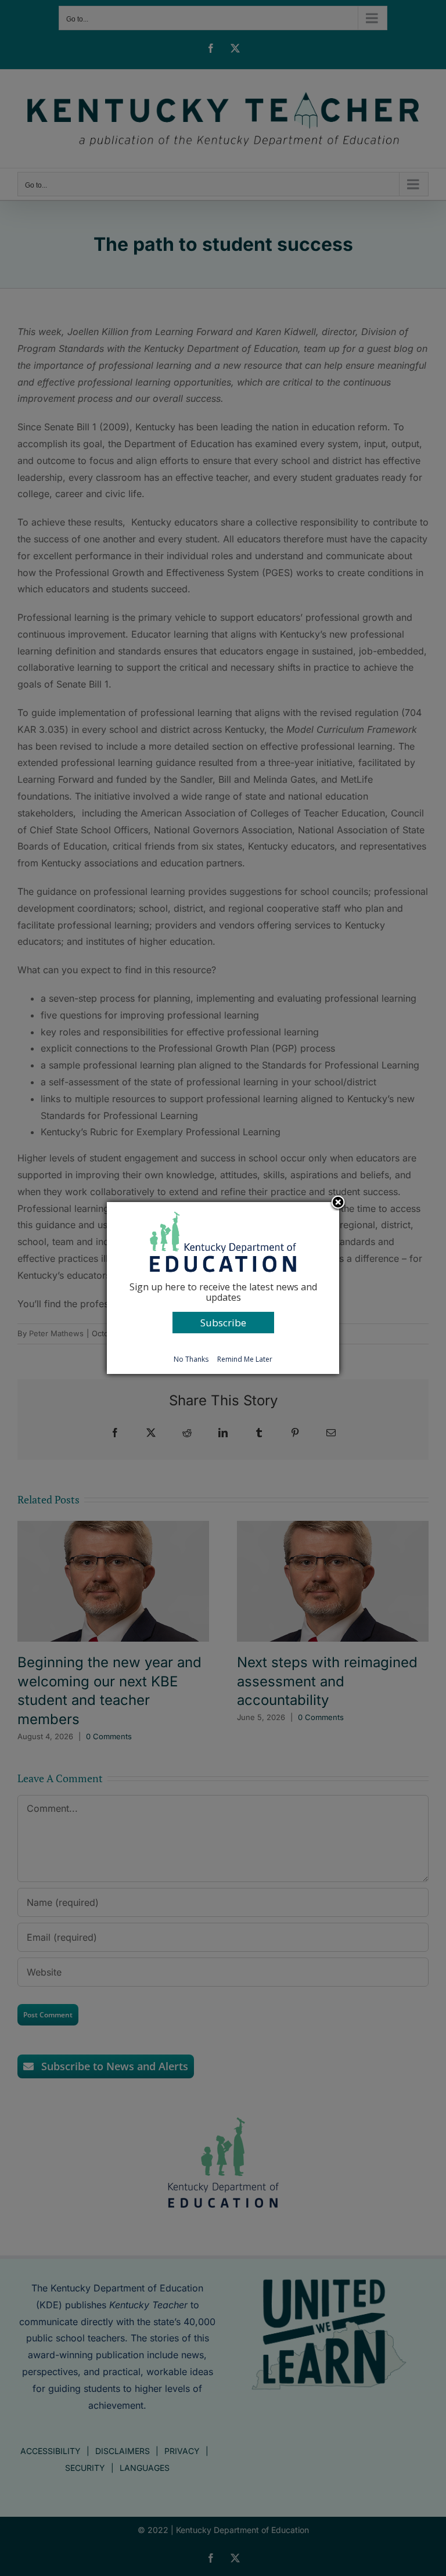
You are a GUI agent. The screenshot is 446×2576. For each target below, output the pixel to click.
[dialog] (223, 1288)
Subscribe (223, 1323)
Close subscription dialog (338, 1203)
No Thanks (191, 1359)
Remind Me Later (245, 1359)
